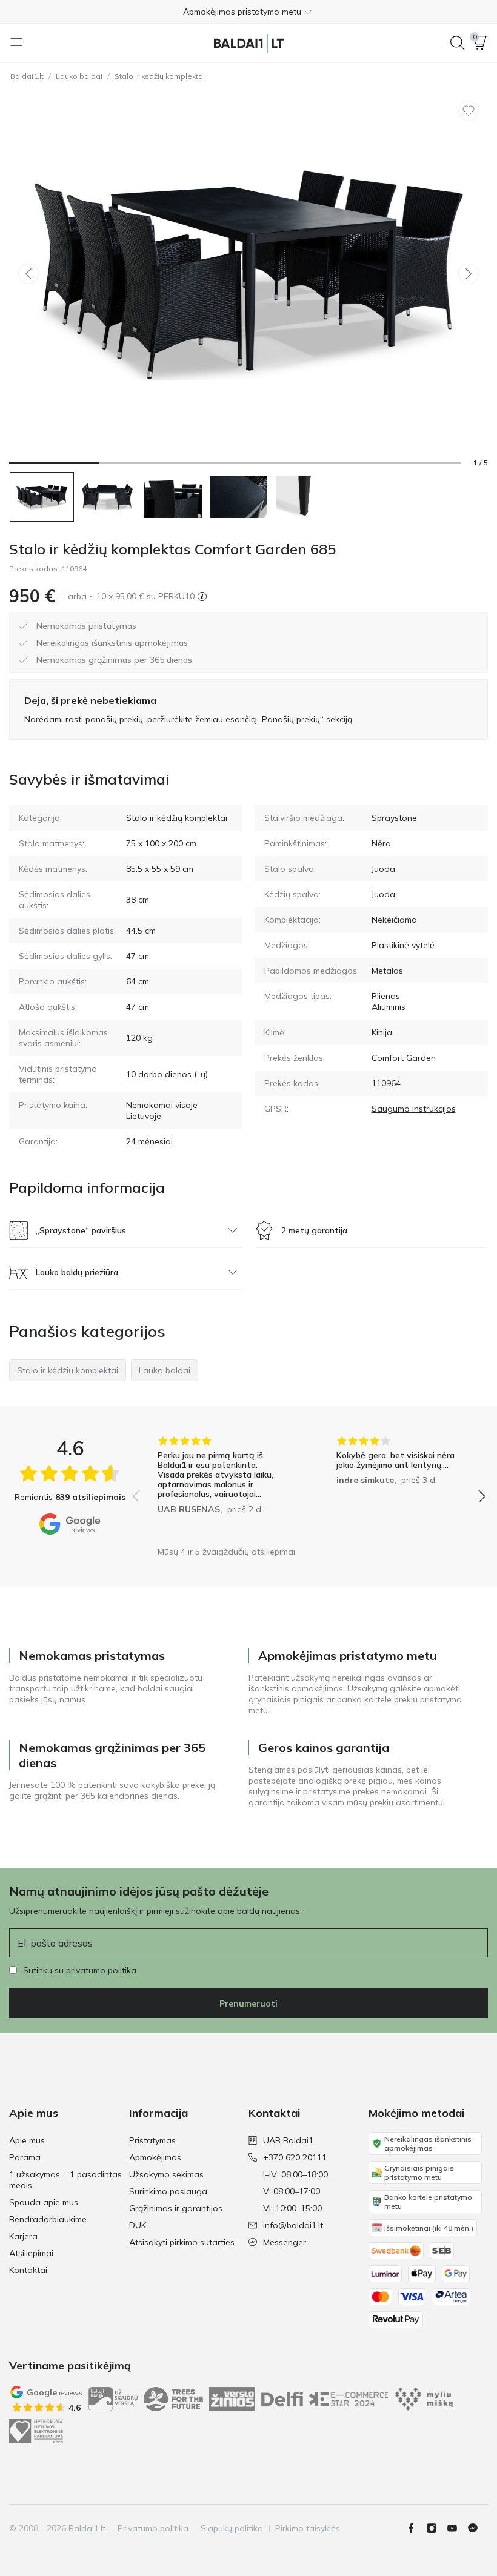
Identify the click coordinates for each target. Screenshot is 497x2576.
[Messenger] (478, 2528)
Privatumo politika (153, 2528)
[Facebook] (416, 2528)
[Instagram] (436, 2528)
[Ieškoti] (458, 43)
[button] (248, 12)
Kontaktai (28, 2270)
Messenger (285, 2242)
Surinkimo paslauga (168, 2191)
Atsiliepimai (31, 2253)
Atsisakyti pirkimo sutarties (182, 2242)
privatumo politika (101, 1970)
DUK (138, 2225)
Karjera (23, 2236)
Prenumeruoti (248, 2003)
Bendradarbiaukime (48, 2219)
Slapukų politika (232, 2528)
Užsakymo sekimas (166, 2174)
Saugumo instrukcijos (414, 1109)
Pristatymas (152, 2140)
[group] (220, 1488)
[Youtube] (457, 2528)
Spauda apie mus (44, 2202)
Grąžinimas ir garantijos (176, 2208)
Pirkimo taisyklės (308, 2528)
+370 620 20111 (295, 2157)
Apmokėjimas (155, 2157)
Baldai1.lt (27, 76)
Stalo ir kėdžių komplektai (160, 76)
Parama (25, 2157)
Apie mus (27, 2140)
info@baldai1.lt (293, 2225)
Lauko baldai (79, 76)
